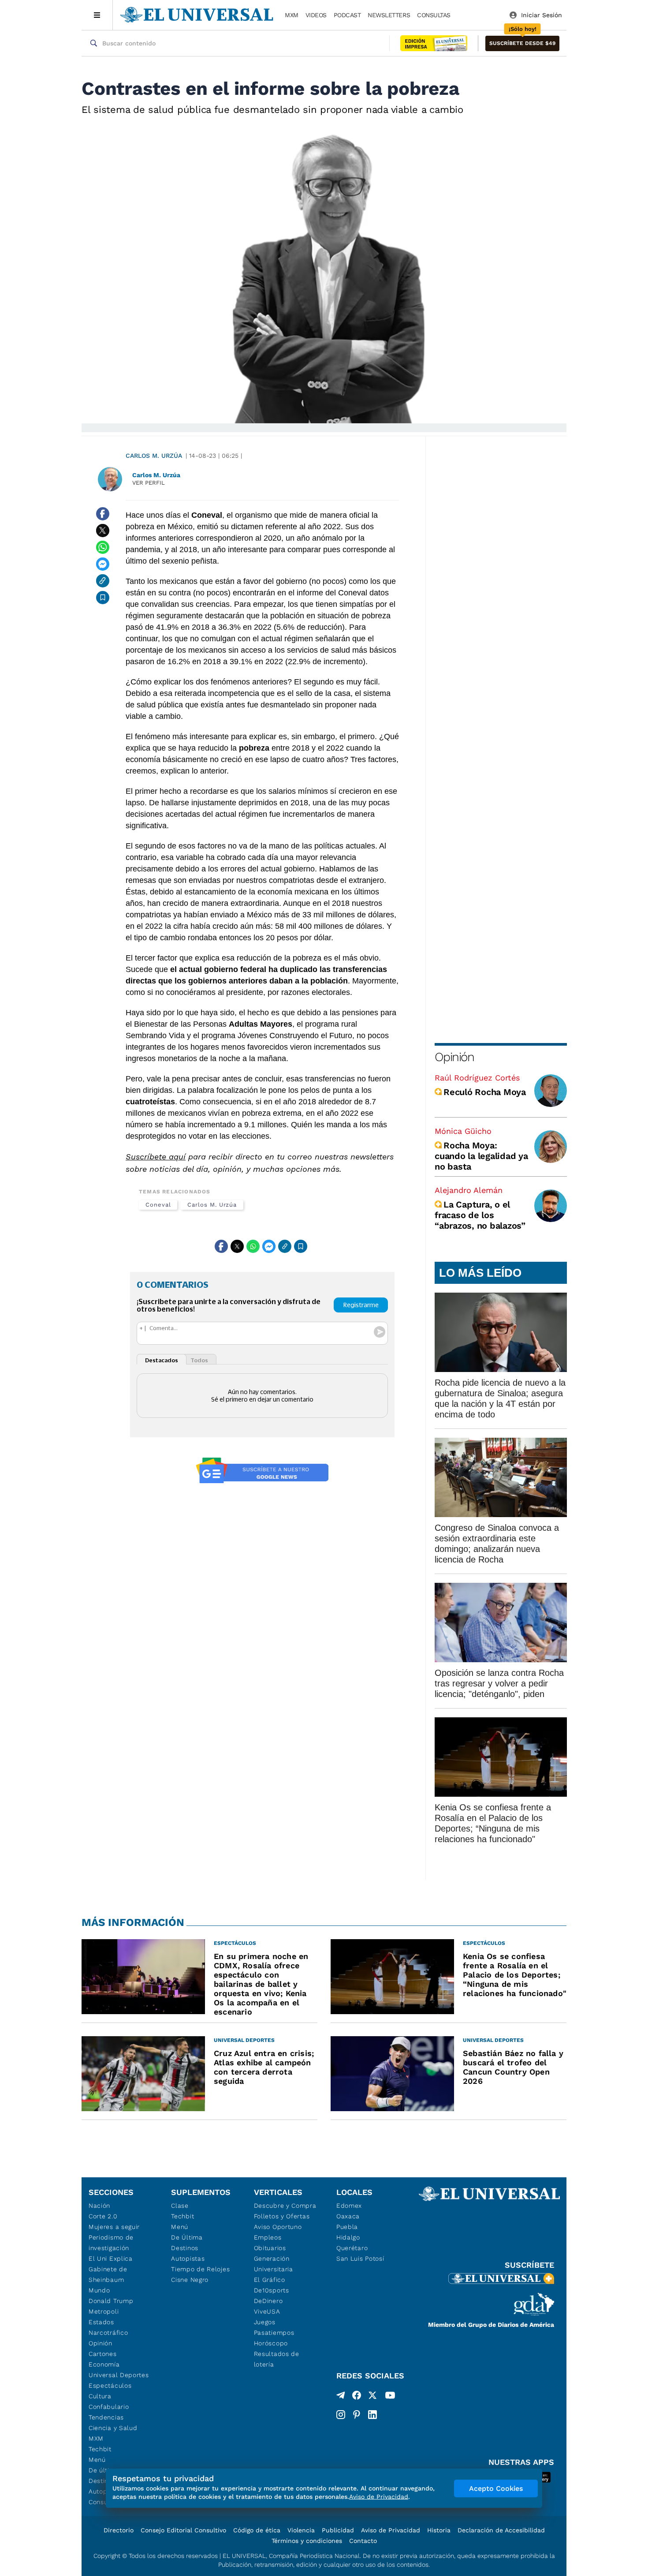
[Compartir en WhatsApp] (103, 547)
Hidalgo (348, 2237)
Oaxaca (348, 2216)
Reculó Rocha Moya (485, 1092)
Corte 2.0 (103, 2216)
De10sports (272, 2290)
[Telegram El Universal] (341, 2397)
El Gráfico (270, 2280)
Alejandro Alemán (469, 1190)
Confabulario (109, 2407)
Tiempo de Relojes (200, 2269)
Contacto (363, 2541)
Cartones (103, 2354)
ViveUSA (267, 2311)
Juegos (265, 2322)
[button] (522, 43)
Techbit (100, 2449)
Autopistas (188, 2258)
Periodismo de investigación (111, 2243)
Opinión (454, 1057)
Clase (180, 2206)
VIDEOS (316, 15)
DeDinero (268, 2301)
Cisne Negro (190, 2280)
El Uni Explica (111, 2258)
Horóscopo (271, 2343)
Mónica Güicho (463, 1131)
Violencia (301, 2530)
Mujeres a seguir (114, 2227)
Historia (439, 2530)
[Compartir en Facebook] (103, 514)
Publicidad (338, 2530)
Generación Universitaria (274, 2264)
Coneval (158, 1205)
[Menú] (97, 15)
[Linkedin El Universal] (372, 2415)
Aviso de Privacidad (391, 2530)
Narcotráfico (108, 2333)
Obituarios (270, 2248)
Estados (101, 2322)
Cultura (100, 2396)
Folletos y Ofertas (282, 2216)
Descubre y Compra (285, 2206)
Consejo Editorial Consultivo (183, 2530)
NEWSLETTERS (389, 15)
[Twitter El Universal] (372, 2397)
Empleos (268, 2237)
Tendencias (106, 2417)
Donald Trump (111, 2301)
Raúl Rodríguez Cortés (477, 1078)
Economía (104, 2364)
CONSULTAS (434, 15)
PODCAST (347, 15)
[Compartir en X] (103, 531)
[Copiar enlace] (103, 581)
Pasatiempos (274, 2333)
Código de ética (257, 2530)
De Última (187, 2237)
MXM (292, 15)
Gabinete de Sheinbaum (108, 2274)
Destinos (185, 2248)
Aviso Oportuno (278, 2227)
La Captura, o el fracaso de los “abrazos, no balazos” (480, 1215)
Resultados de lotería (277, 2359)
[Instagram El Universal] (341, 2415)
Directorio (119, 2530)
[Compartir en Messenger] (103, 564)
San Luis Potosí (360, 2258)
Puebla (347, 2227)
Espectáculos (110, 2385)
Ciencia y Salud (113, 2428)
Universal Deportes (119, 2375)
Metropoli (104, 2311)
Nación (99, 2206)
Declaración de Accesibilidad (501, 2530)
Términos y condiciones (307, 2541)
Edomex (349, 2206)
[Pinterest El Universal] (357, 2415)
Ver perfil (149, 483)
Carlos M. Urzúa (154, 456)
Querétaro (352, 2248)
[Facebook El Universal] (357, 2397)
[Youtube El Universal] (390, 2397)
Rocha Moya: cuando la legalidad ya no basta (481, 1156)
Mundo (99, 2290)
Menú (97, 2460)
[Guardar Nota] (103, 598)
